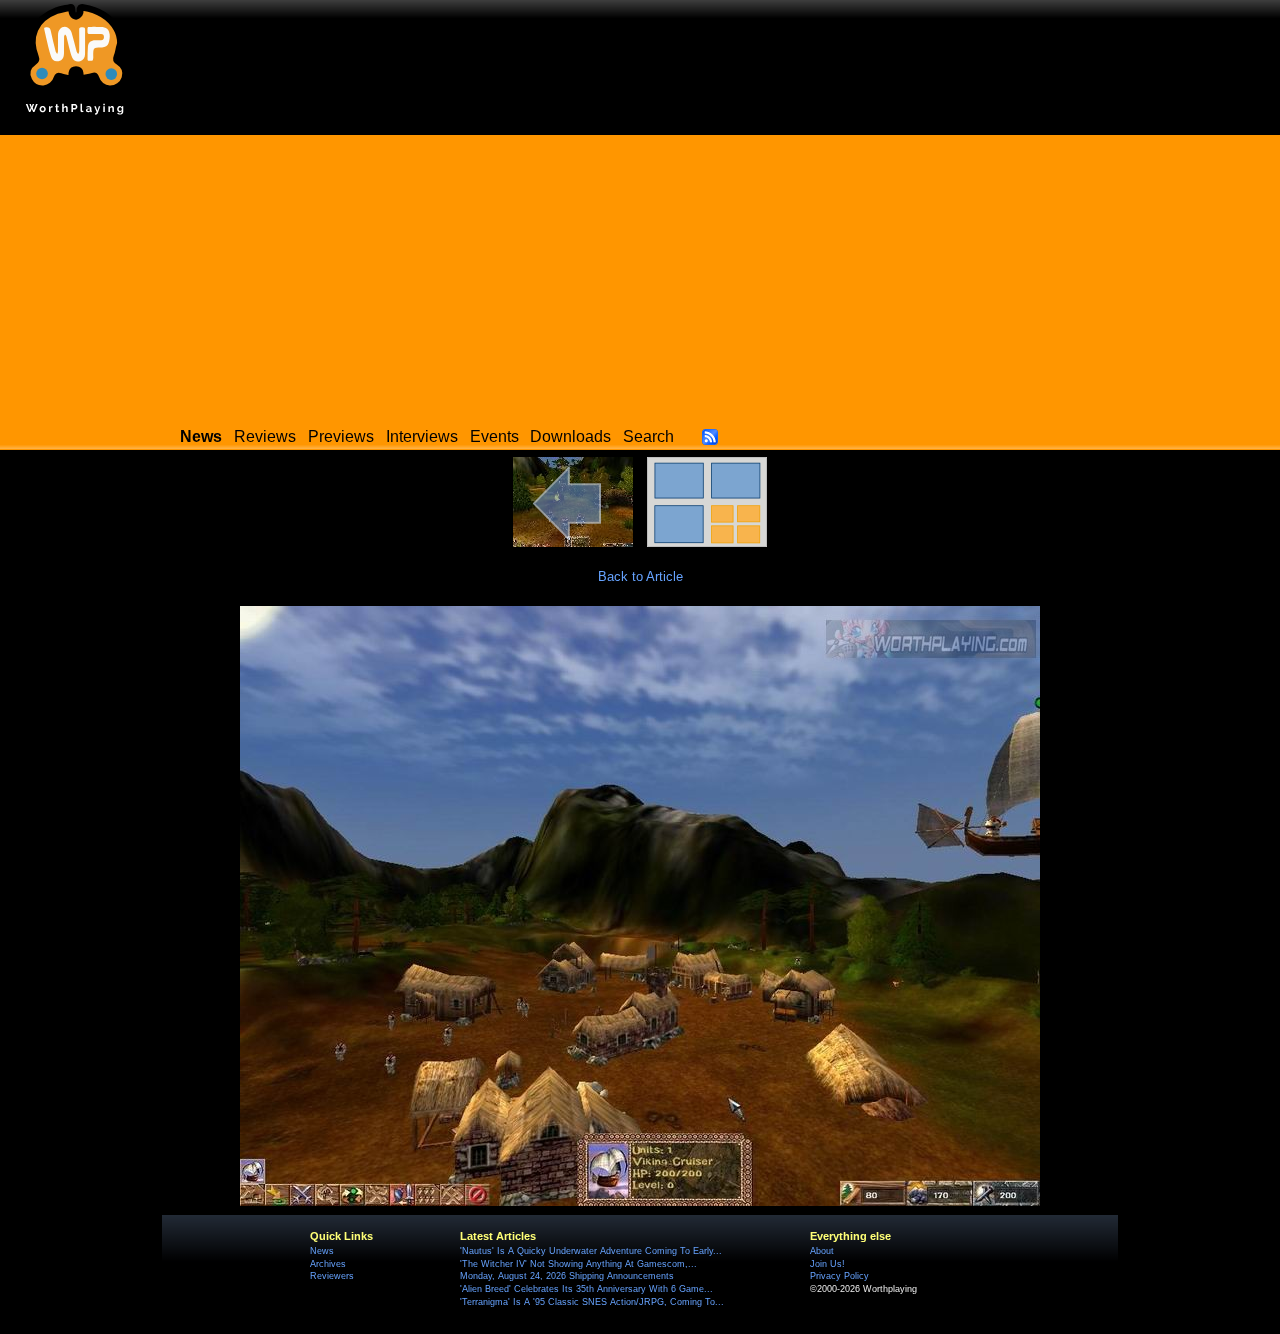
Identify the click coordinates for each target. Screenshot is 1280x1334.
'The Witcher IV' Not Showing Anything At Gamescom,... (578, 1264)
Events (494, 436)
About (822, 1251)
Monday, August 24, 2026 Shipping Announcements (567, 1276)
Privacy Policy (839, 1276)
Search (648, 436)
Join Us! (827, 1264)
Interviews (422, 436)
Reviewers (332, 1276)
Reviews (265, 436)
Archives (328, 1264)
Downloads (570, 436)
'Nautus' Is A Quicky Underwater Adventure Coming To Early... (591, 1251)
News (322, 1251)
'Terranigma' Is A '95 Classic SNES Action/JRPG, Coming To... (592, 1302)
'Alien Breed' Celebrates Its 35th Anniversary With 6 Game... (586, 1289)
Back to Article (640, 576)
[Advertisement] (640, 275)
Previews (341, 436)
